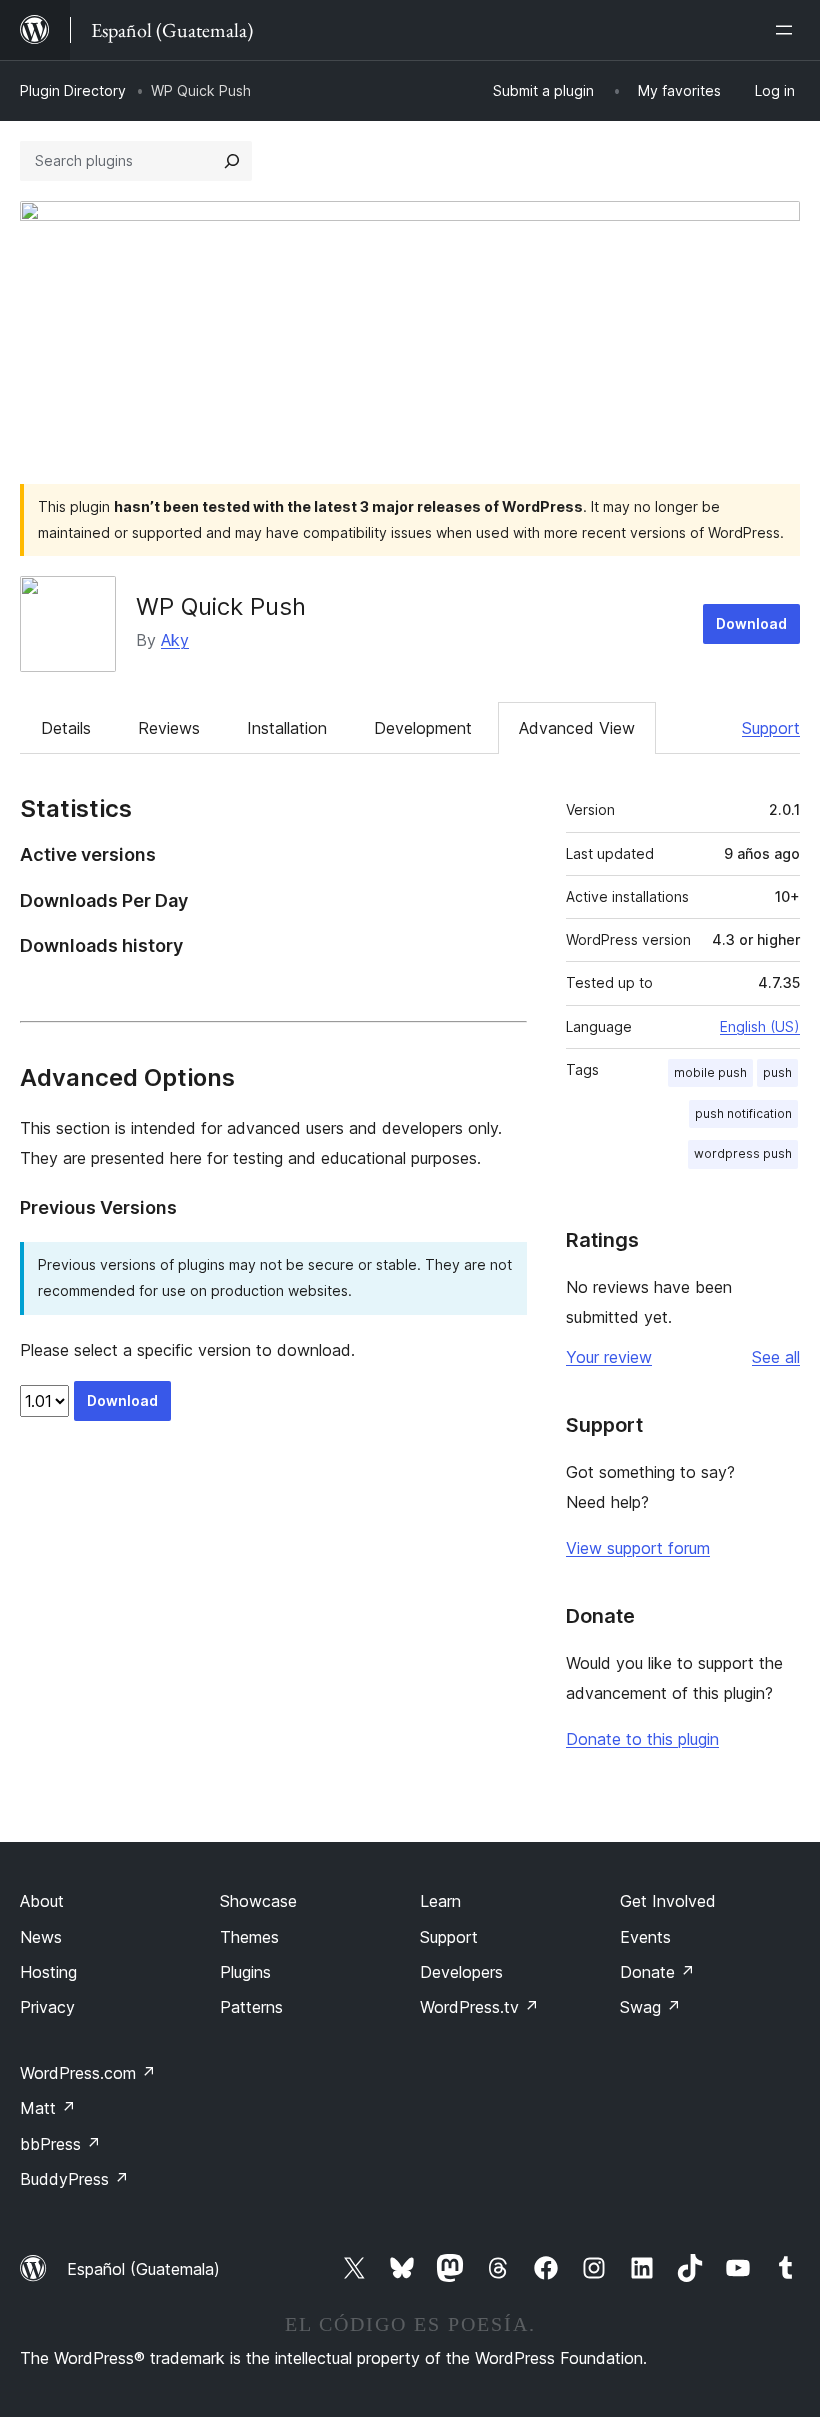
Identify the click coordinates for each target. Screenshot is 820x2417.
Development (423, 728)
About (42, 1901)
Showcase (258, 1901)
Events (645, 1937)
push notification (743, 1113)
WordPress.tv (479, 2007)
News (41, 1937)
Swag (650, 2007)
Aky (175, 640)
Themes (249, 1937)
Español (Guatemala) (143, 2269)
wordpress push (743, 1153)
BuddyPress (74, 2179)
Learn (440, 1901)
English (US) (760, 1026)
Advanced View (577, 728)
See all (776, 1357)
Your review (609, 1357)
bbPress (60, 2144)
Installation (287, 728)
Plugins (245, 1972)
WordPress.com (88, 2073)
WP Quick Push (221, 606)
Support (771, 728)
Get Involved (668, 1901)
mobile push (710, 1072)
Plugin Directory (73, 90)
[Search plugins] (232, 161)
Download (751, 623)
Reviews (169, 728)
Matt (48, 2108)
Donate (657, 1972)
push (777, 1072)
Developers (461, 1972)
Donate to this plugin (642, 1739)
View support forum (638, 1548)
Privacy (47, 2007)
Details (66, 728)
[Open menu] (788, 30)
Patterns (251, 2007)
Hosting (48, 1972)
